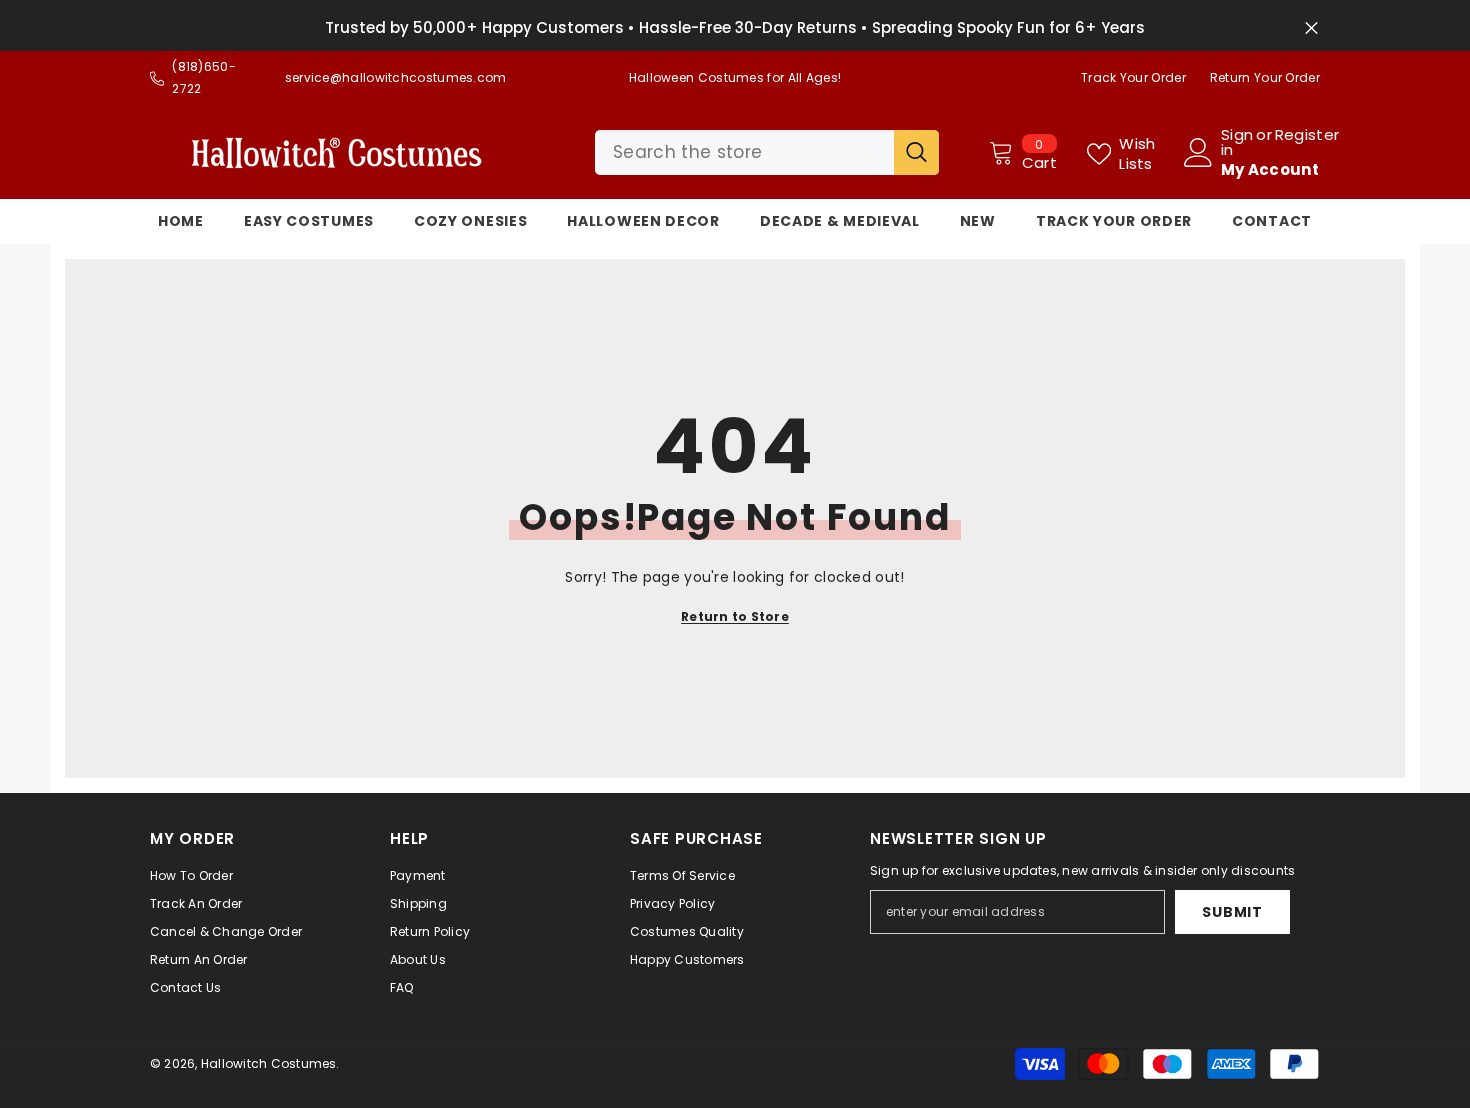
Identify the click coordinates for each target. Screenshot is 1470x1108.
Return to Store (735, 616)
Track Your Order (1133, 77)
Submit (1232, 912)
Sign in (1237, 142)
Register (1307, 136)
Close (1311, 28)
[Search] (767, 152)
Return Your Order (1265, 77)
